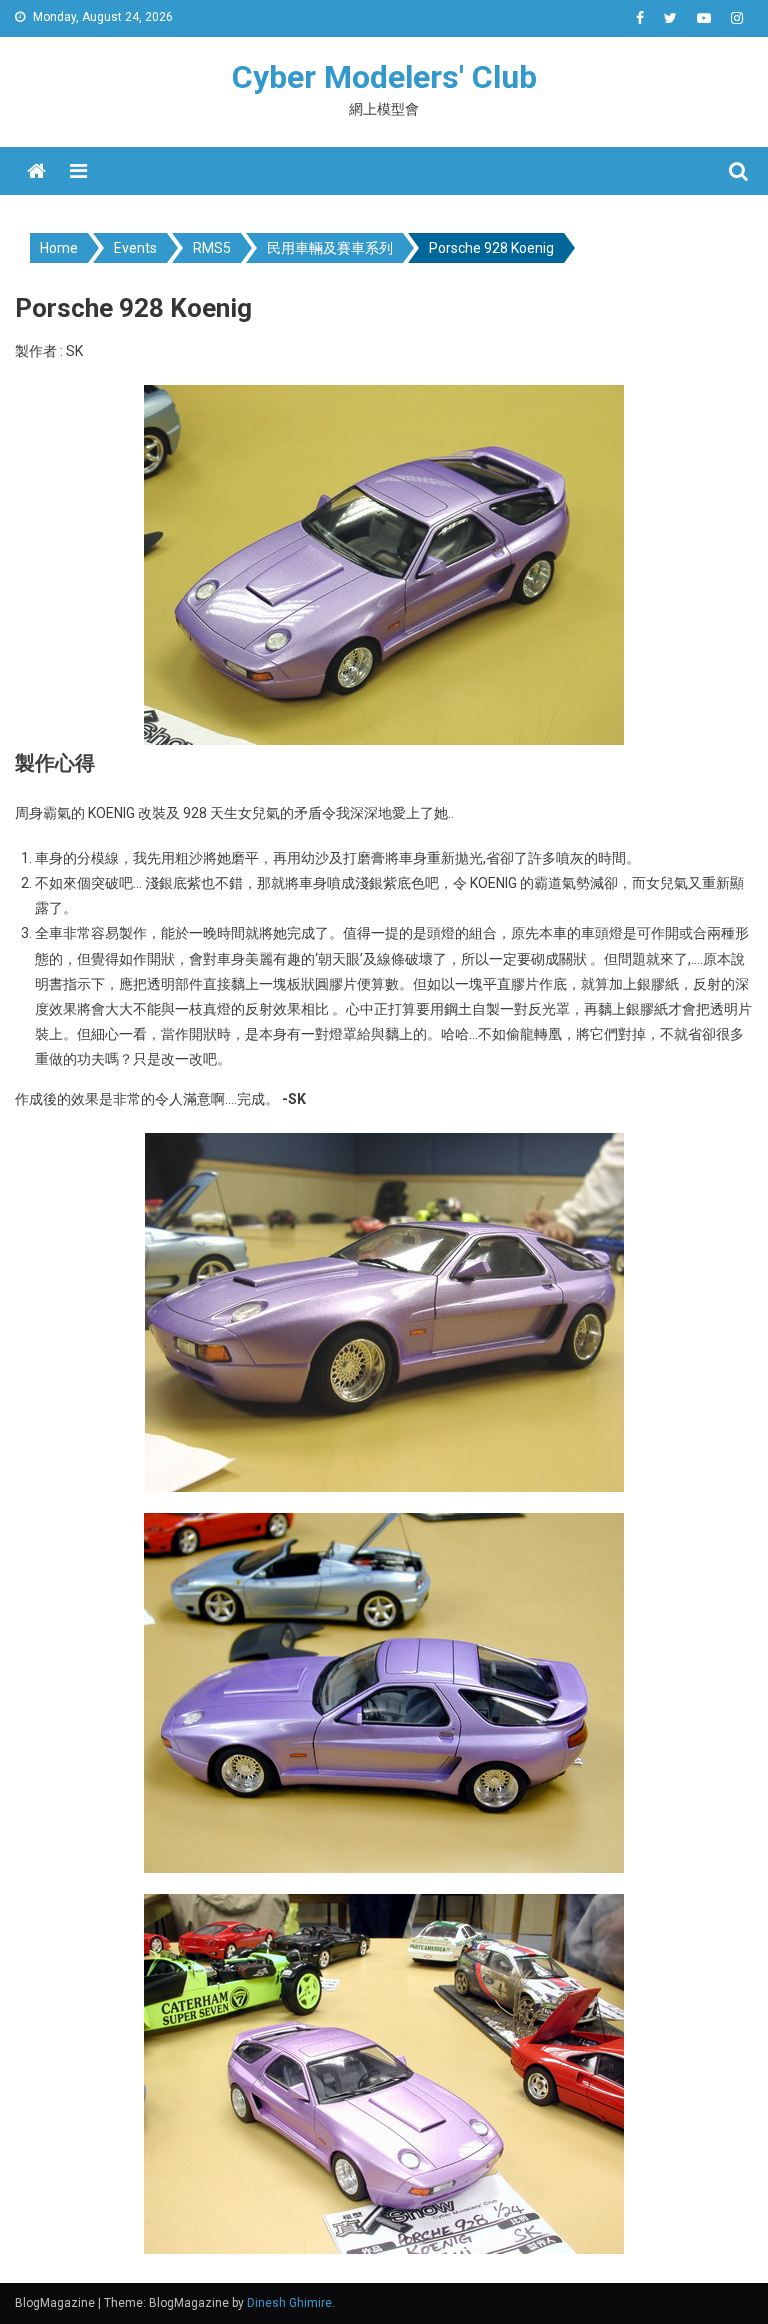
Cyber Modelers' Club (384, 77)
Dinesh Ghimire (289, 2303)
